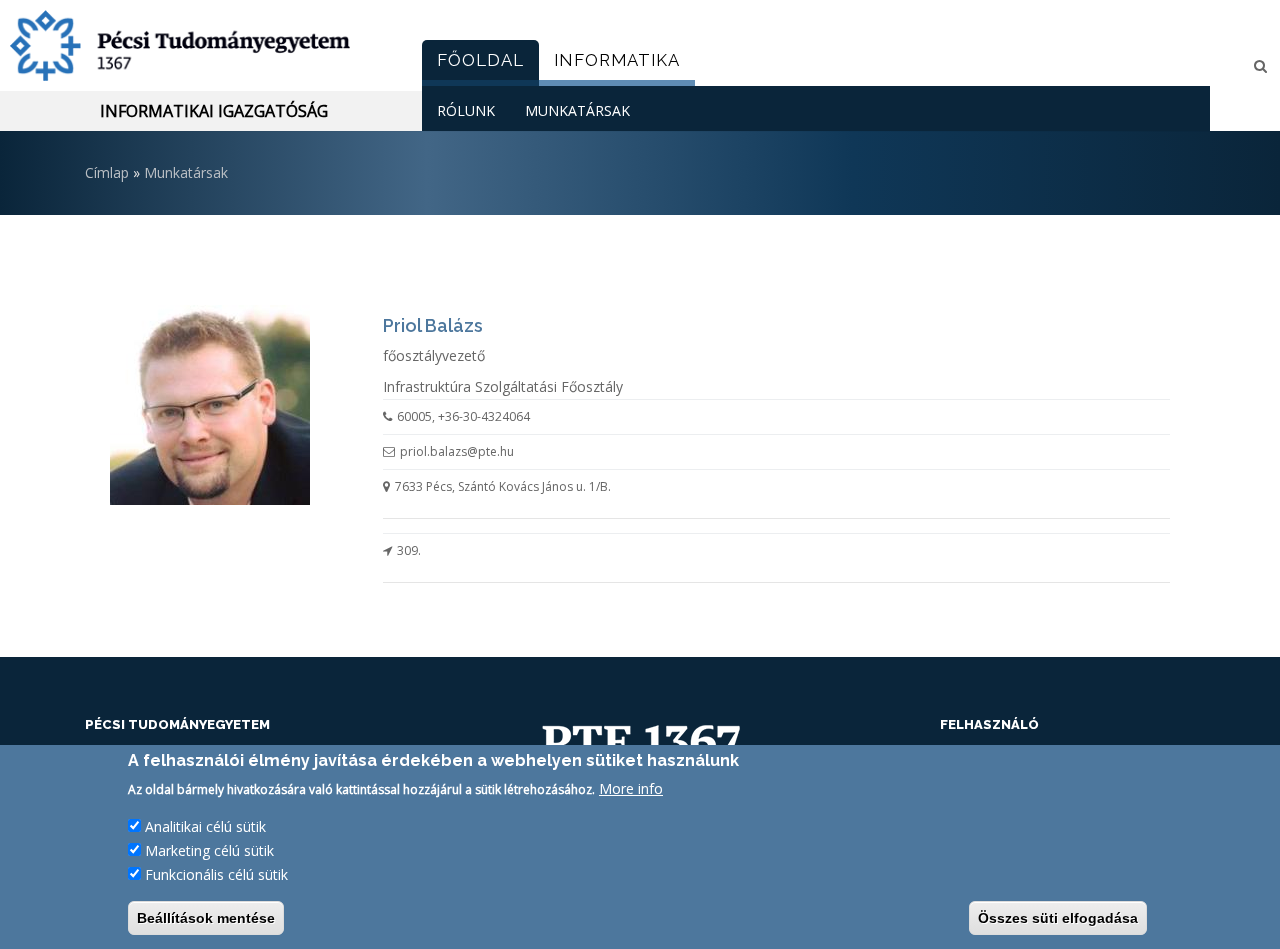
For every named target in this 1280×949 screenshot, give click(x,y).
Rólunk (466, 110)
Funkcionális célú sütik (216, 874)
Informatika (617, 60)
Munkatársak (577, 110)
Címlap (107, 172)
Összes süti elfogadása (1058, 918)
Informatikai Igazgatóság (214, 111)
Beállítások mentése (206, 918)
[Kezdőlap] (203, 45)
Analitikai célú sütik (205, 826)
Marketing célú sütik (209, 850)
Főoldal (481, 60)
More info (631, 788)
